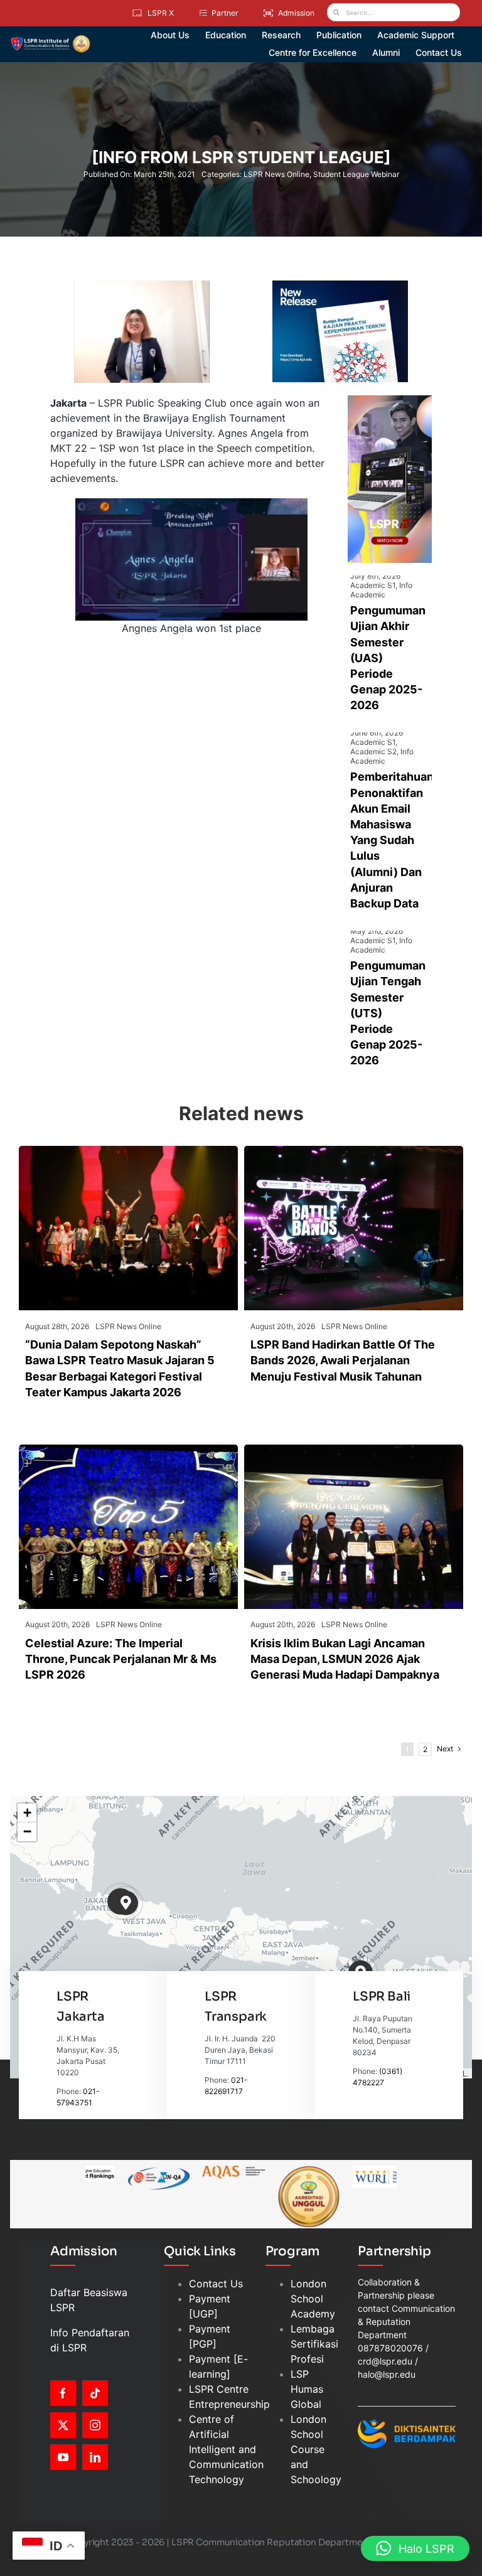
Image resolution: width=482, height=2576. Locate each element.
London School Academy (313, 2299)
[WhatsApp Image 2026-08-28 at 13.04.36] (128, 1151)
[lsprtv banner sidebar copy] (390, 400)
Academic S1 (373, 585)
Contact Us (216, 2284)
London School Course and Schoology (316, 2449)
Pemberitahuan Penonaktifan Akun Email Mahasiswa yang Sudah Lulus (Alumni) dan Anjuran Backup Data (392, 840)
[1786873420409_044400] (128, 1450)
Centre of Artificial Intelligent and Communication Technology (226, 2449)
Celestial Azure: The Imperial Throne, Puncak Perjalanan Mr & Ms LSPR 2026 (121, 1659)
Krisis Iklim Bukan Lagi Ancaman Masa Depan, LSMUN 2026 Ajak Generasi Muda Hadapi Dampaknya (345, 1659)
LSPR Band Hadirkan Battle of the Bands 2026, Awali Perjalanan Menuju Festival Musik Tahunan (343, 1360)
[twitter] (63, 2425)
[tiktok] (95, 2393)
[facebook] (63, 2393)
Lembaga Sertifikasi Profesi (314, 2344)
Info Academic (381, 590)
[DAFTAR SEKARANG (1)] (50, 40)
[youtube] (63, 2457)
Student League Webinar (356, 174)
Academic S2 (373, 751)
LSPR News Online (276, 174)
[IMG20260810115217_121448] (354, 1450)
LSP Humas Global (307, 2389)
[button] (126, 1903)
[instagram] (95, 2425)
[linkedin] (95, 2457)
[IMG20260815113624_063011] (354, 1151)
